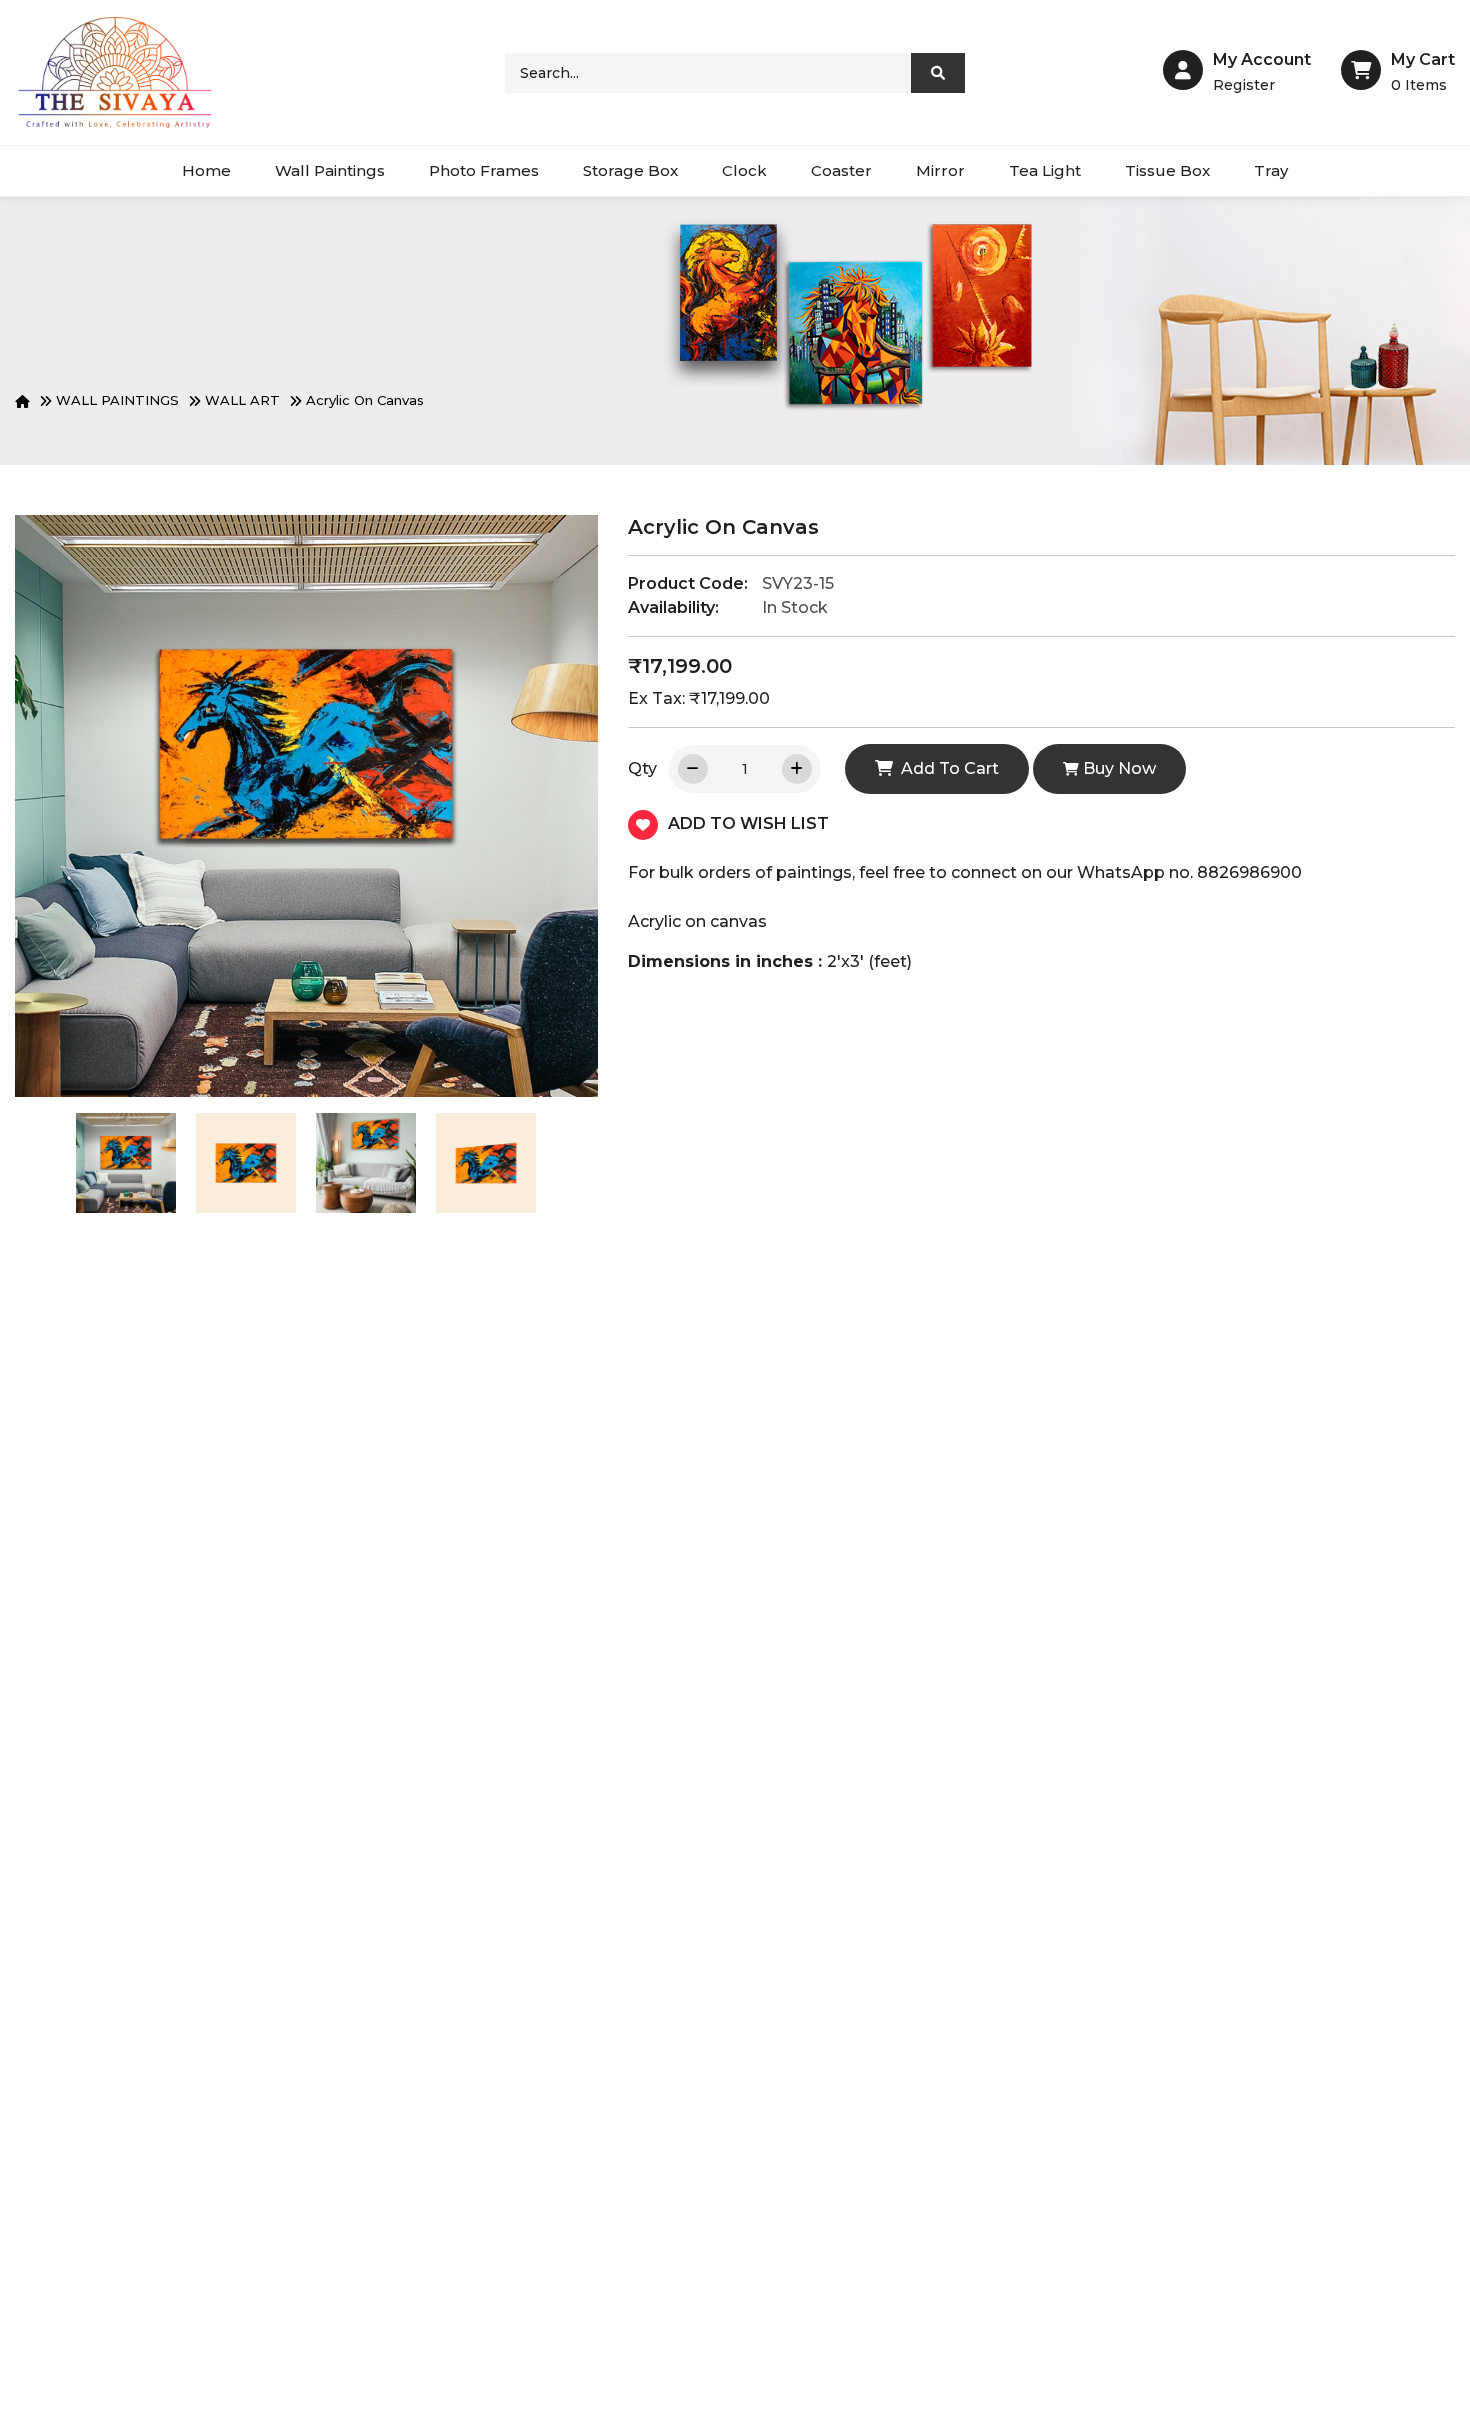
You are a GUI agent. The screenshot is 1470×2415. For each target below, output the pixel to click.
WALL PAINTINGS (117, 400)
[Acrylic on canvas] (126, 1163)
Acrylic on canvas (365, 400)
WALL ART (242, 400)
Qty (642, 768)
